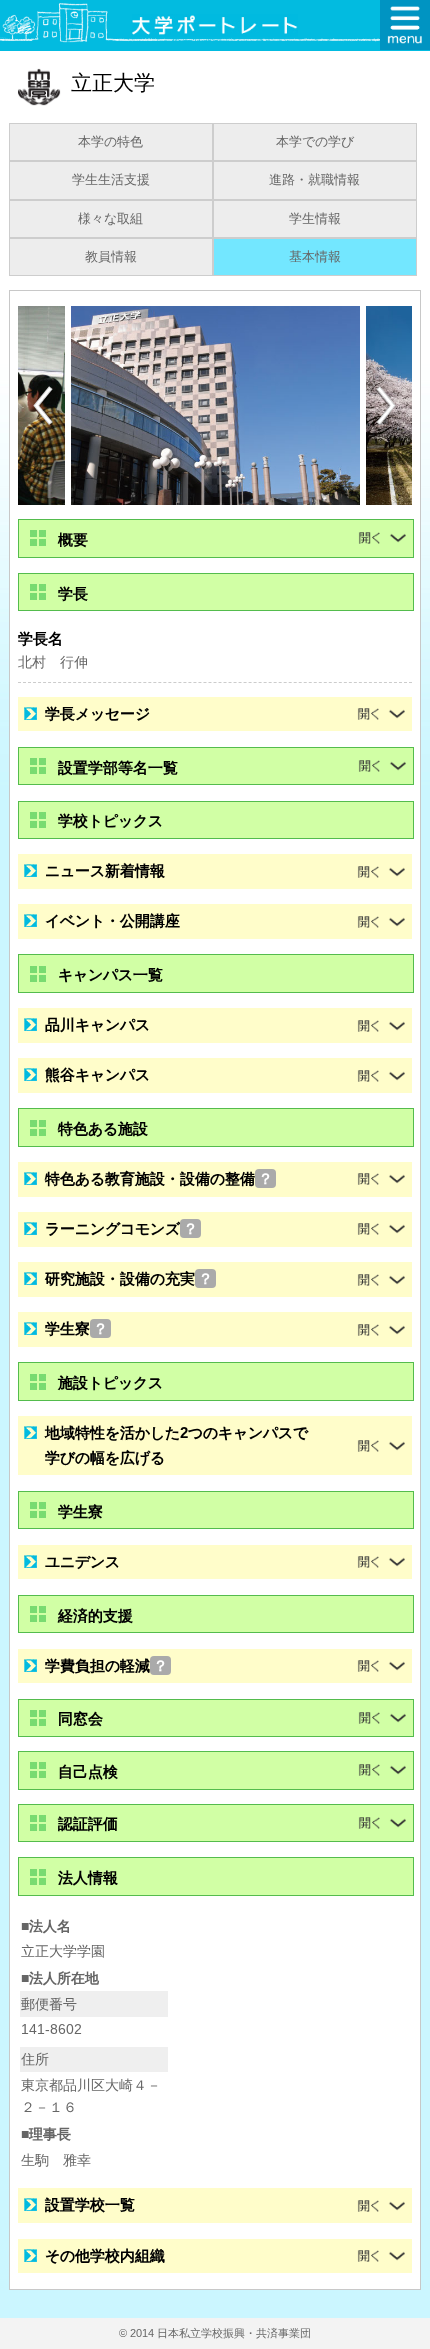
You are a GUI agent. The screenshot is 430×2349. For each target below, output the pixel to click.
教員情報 (111, 257)
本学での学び (315, 142)
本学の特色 (110, 142)
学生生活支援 (111, 180)
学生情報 (315, 219)
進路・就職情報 (314, 180)
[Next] (387, 406)
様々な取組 (110, 219)
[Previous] (43, 405)
